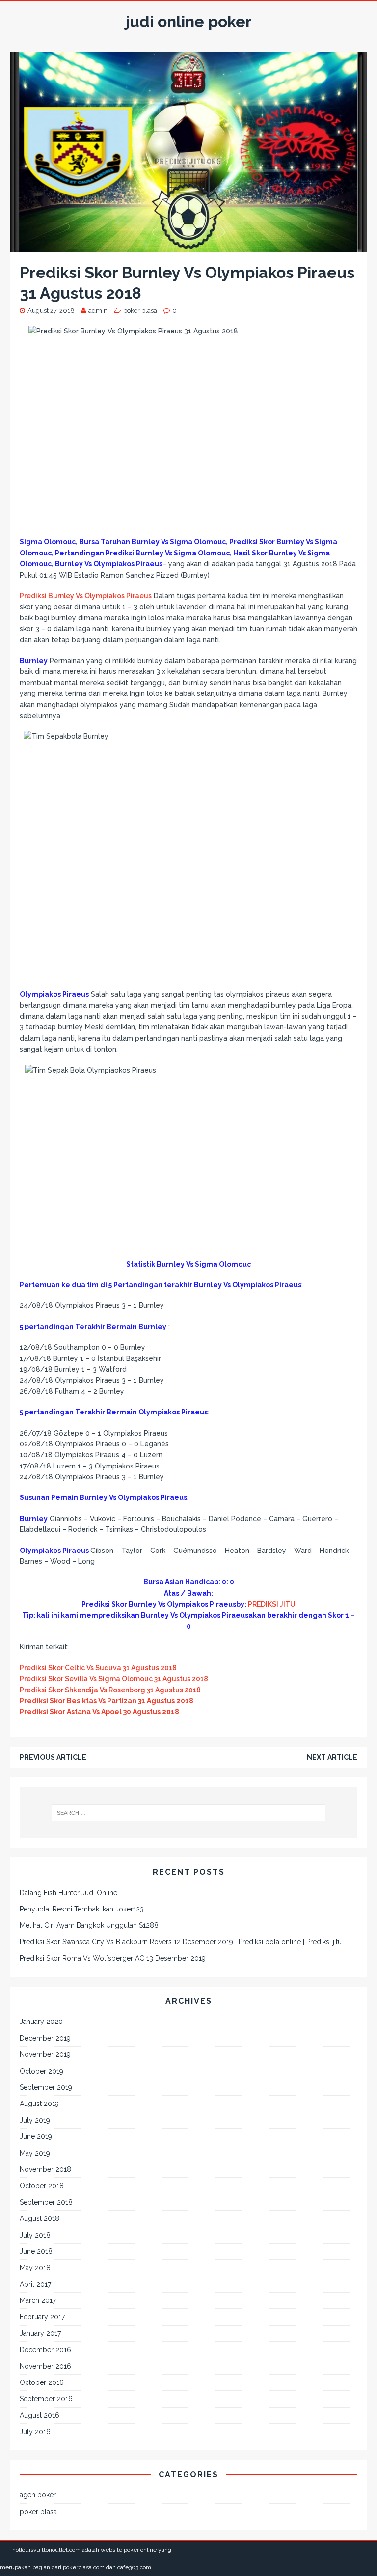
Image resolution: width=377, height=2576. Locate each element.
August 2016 (40, 2415)
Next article (332, 1757)
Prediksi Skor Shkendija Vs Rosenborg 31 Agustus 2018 (110, 1690)
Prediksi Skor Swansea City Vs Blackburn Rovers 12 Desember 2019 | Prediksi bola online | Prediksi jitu (181, 1942)
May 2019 (35, 2153)
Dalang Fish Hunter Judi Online (68, 1893)
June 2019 (36, 2136)
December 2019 (45, 2038)
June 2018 (36, 2251)
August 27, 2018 (51, 311)
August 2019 (39, 2104)
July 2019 (35, 2120)
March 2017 (38, 2300)
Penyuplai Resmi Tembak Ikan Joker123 (82, 1909)
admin (98, 311)
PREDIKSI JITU (272, 1604)
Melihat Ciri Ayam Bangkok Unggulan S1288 (89, 1925)
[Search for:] (188, 1813)
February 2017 (42, 2317)
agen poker (38, 2495)
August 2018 (40, 2218)
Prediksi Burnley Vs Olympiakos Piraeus (86, 596)
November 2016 (45, 2366)
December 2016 (45, 2350)
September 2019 (46, 2087)
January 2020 (41, 2022)
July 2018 (35, 2235)
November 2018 (45, 2169)
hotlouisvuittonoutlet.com (46, 2550)
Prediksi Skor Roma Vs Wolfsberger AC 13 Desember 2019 (113, 1958)
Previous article (53, 1757)
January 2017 (40, 2333)
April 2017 (35, 2284)
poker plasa (140, 311)
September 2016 (46, 2399)
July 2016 (35, 2432)
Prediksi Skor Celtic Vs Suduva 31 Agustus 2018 (98, 1668)
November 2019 (45, 2054)
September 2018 (46, 2202)
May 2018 (35, 2268)
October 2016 (42, 2382)
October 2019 (41, 2071)
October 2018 (42, 2186)
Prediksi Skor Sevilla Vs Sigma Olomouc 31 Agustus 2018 (114, 1679)
